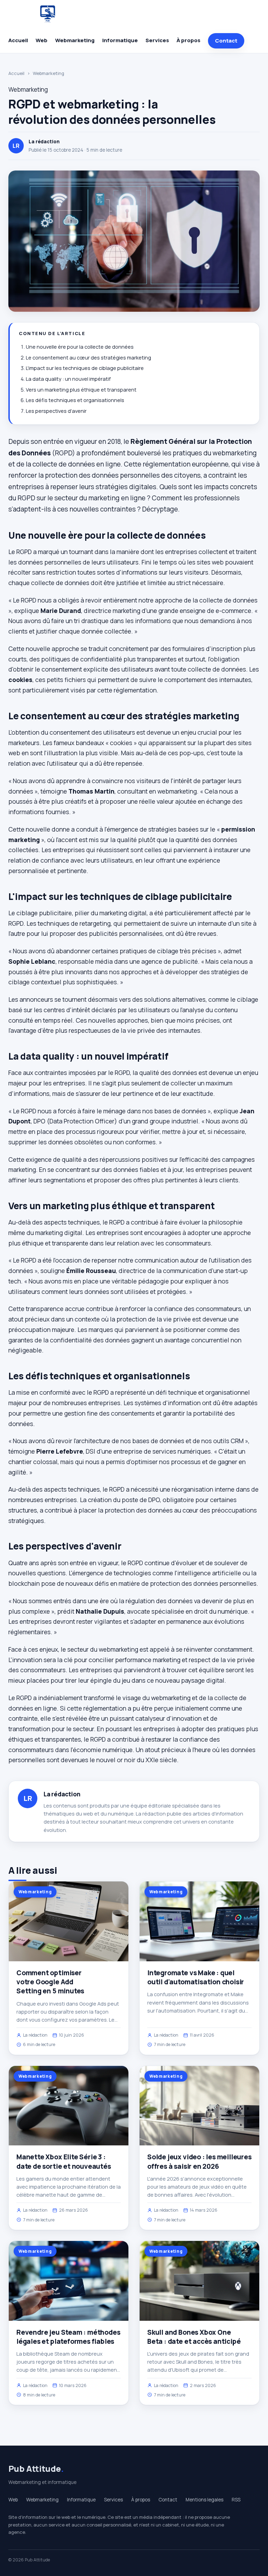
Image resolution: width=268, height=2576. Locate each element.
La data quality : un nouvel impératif (68, 379)
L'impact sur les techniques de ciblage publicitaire (85, 368)
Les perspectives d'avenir (56, 411)
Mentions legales (204, 2500)
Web (42, 40)
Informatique (120, 40)
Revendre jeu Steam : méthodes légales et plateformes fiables (68, 2337)
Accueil (18, 40)
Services (157, 40)
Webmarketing (75, 40)
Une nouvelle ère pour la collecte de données (80, 347)
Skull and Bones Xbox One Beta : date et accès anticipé (194, 2337)
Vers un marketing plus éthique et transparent (81, 390)
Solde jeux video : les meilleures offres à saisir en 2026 (199, 2161)
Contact (226, 41)
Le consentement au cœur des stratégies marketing (88, 358)
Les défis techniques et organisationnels (75, 400)
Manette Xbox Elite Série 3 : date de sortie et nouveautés (64, 2161)
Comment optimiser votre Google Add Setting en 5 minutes (50, 1982)
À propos (188, 40)
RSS (236, 2500)
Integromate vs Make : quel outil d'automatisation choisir (196, 1977)
